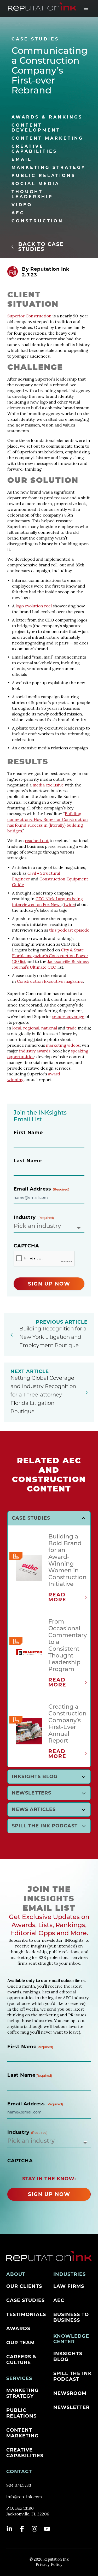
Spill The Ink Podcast (73, 2376)
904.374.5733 (19, 2486)
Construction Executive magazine (50, 982)
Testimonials (26, 2314)
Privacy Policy (49, 2565)
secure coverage (68, 1017)
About (16, 2274)
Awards (18, 2329)
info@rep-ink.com (24, 2497)
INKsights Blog (68, 2356)
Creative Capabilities (34, 149)
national (49, 1028)
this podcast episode (69, 931)
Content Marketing (47, 138)
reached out (37, 841)
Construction (37, 221)
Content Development (36, 128)
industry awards (35, 1051)
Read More (57, 1597)
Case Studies (25, 2300)
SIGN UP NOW (49, 1284)
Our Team (21, 2343)
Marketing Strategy (49, 167)
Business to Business (71, 2317)
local (17, 1028)
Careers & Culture (21, 2360)
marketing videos (63, 1046)
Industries (70, 2274)
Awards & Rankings (47, 117)
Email (22, 159)
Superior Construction (29, 316)
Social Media (36, 184)
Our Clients (24, 2286)
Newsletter (71, 2407)
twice (69, 905)
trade (72, 1028)
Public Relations (44, 176)
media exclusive (48, 785)
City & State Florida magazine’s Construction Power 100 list (50, 956)
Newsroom (70, 2393)
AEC (18, 213)
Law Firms (69, 2286)
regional (31, 1028)
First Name (28, 1133)
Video (22, 205)
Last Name (28, 1161)
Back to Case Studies (41, 247)
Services (19, 2378)
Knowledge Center (71, 2339)
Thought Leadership (32, 194)
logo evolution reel (34, 606)
